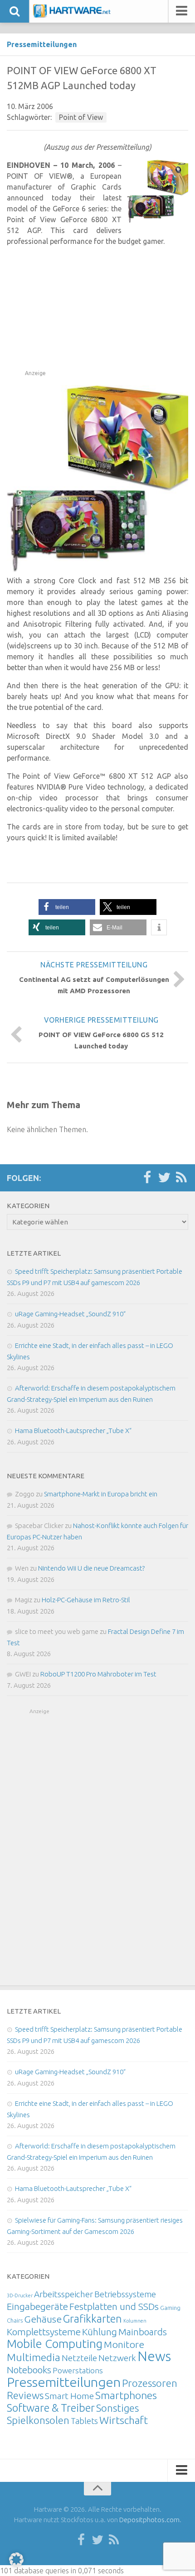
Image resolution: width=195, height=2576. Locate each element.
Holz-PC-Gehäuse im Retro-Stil (86, 1600)
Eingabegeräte (37, 2307)
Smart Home (69, 2396)
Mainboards (143, 2332)
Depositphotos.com (149, 2520)
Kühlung (100, 2332)
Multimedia (34, 2357)
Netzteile (79, 2358)
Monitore (124, 2344)
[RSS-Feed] (181, 1178)
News (154, 2356)
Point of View (81, 117)
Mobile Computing (55, 2344)
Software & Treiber (51, 2408)
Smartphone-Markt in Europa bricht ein (101, 1494)
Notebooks (29, 2370)
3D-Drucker (20, 2295)
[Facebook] (147, 1178)
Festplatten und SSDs (114, 2306)
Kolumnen (135, 2321)
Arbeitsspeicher (63, 2294)
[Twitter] (164, 1178)
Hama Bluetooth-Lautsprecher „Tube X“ (73, 1431)
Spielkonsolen (38, 2420)
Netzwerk (117, 2358)
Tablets (84, 2421)
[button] (67, 907)
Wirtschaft (124, 2420)
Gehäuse (43, 2319)
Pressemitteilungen (42, 44)
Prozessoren (150, 2383)
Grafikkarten (93, 2319)
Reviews (25, 2395)
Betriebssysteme (125, 2294)
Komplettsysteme (44, 2332)
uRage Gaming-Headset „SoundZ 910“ (70, 1314)
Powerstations (78, 2370)
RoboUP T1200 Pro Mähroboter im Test (98, 1674)
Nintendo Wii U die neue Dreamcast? (91, 1568)
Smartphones (126, 2395)
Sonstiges (117, 2408)
